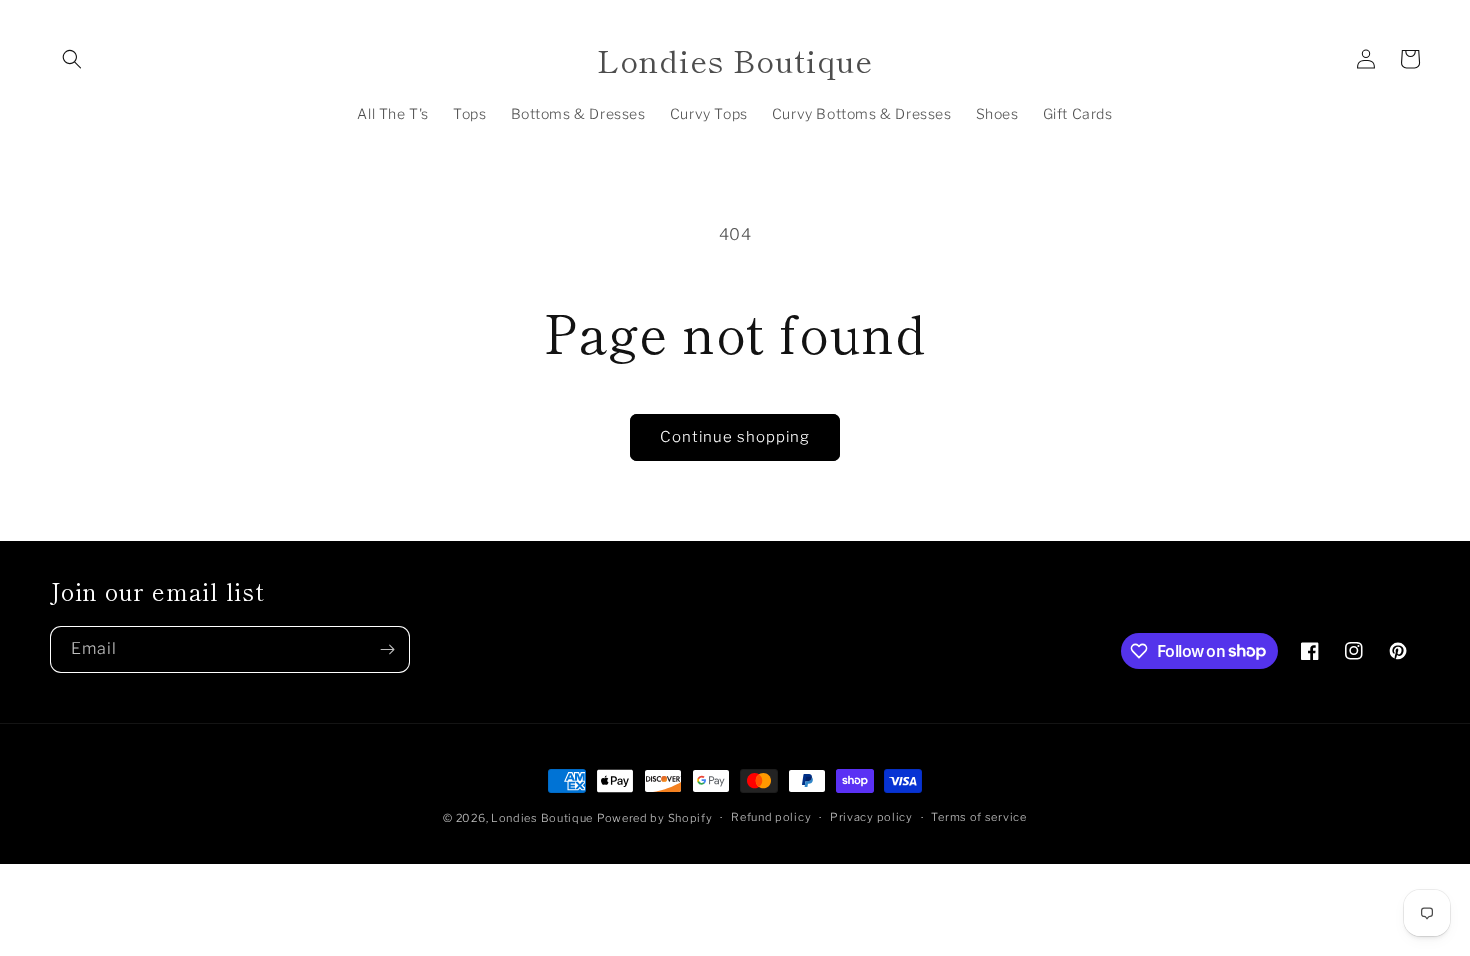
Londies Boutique (542, 818)
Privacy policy (871, 817)
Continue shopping (735, 437)
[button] (72, 59)
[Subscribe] (387, 649)
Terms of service (978, 817)
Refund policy (771, 817)
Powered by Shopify (655, 818)
